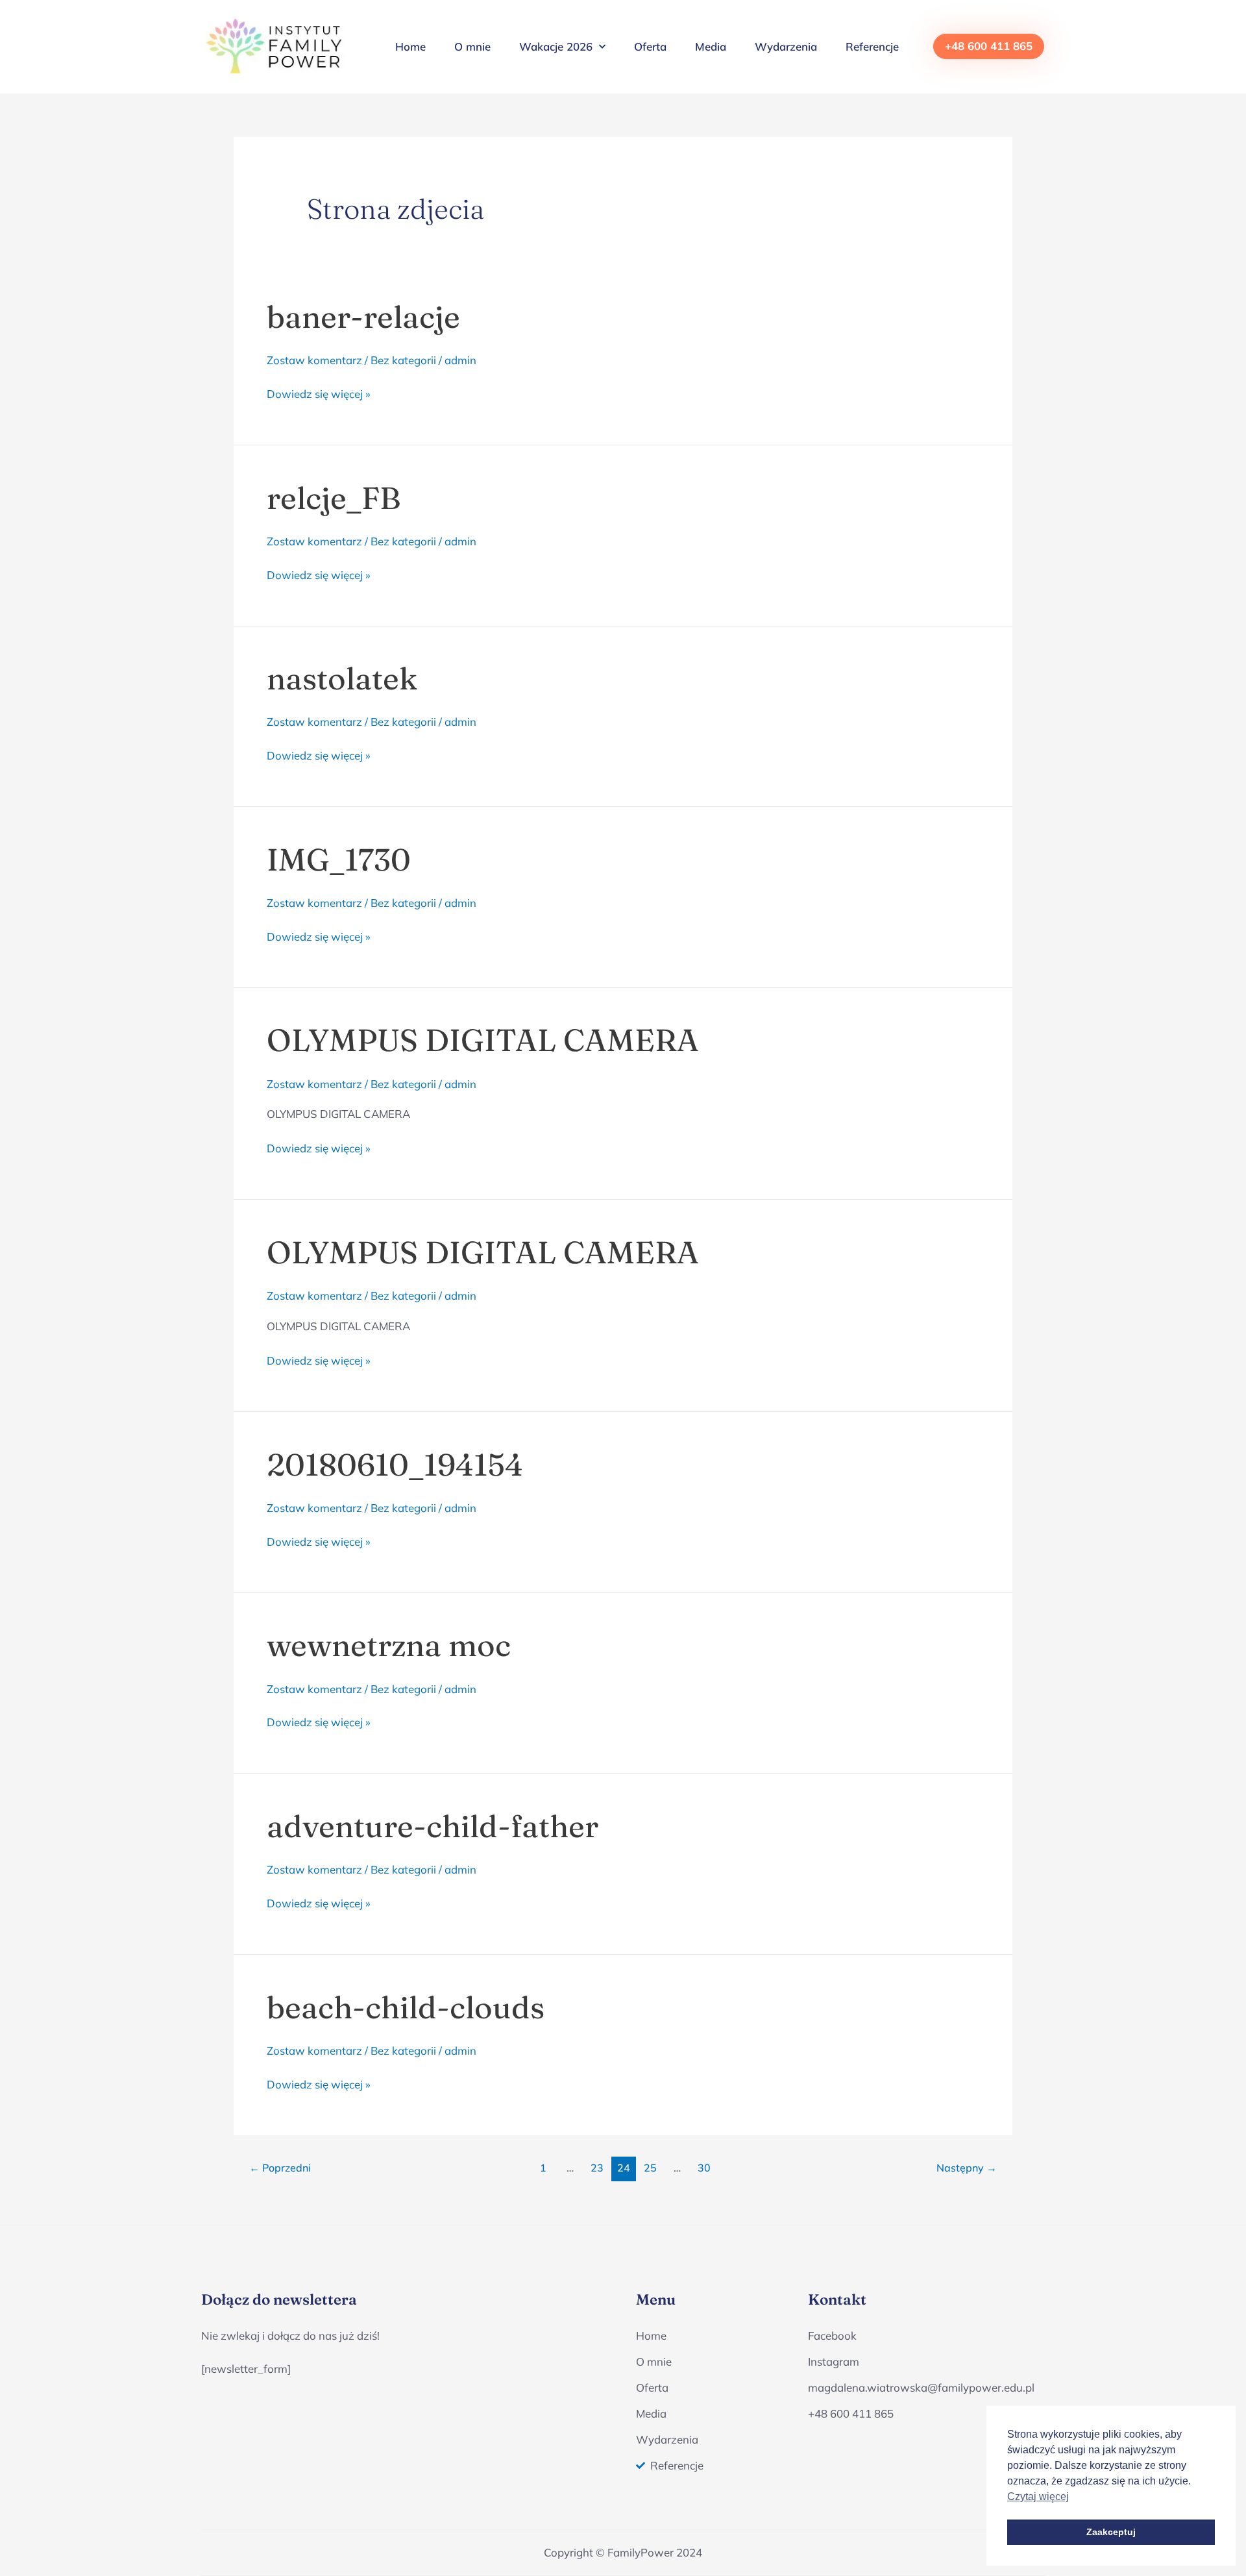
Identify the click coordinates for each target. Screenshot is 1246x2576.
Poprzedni (280, 2168)
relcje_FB (334, 498)
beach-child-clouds (406, 2007)
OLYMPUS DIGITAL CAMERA (483, 1040)
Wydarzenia (786, 46)
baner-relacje (363, 317)
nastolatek (342, 678)
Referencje (872, 46)
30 (704, 2168)
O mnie (472, 46)
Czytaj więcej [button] (1038, 2496)
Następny (967, 2168)
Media (711, 46)
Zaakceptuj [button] (1111, 2532)
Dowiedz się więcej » (319, 393)
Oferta (650, 46)
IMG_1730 (339, 860)
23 (597, 2168)
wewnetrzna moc (389, 1645)
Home (410, 46)
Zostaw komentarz (314, 360)
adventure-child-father (433, 1826)
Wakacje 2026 (556, 46)
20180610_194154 (395, 1465)
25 (650, 2168)
